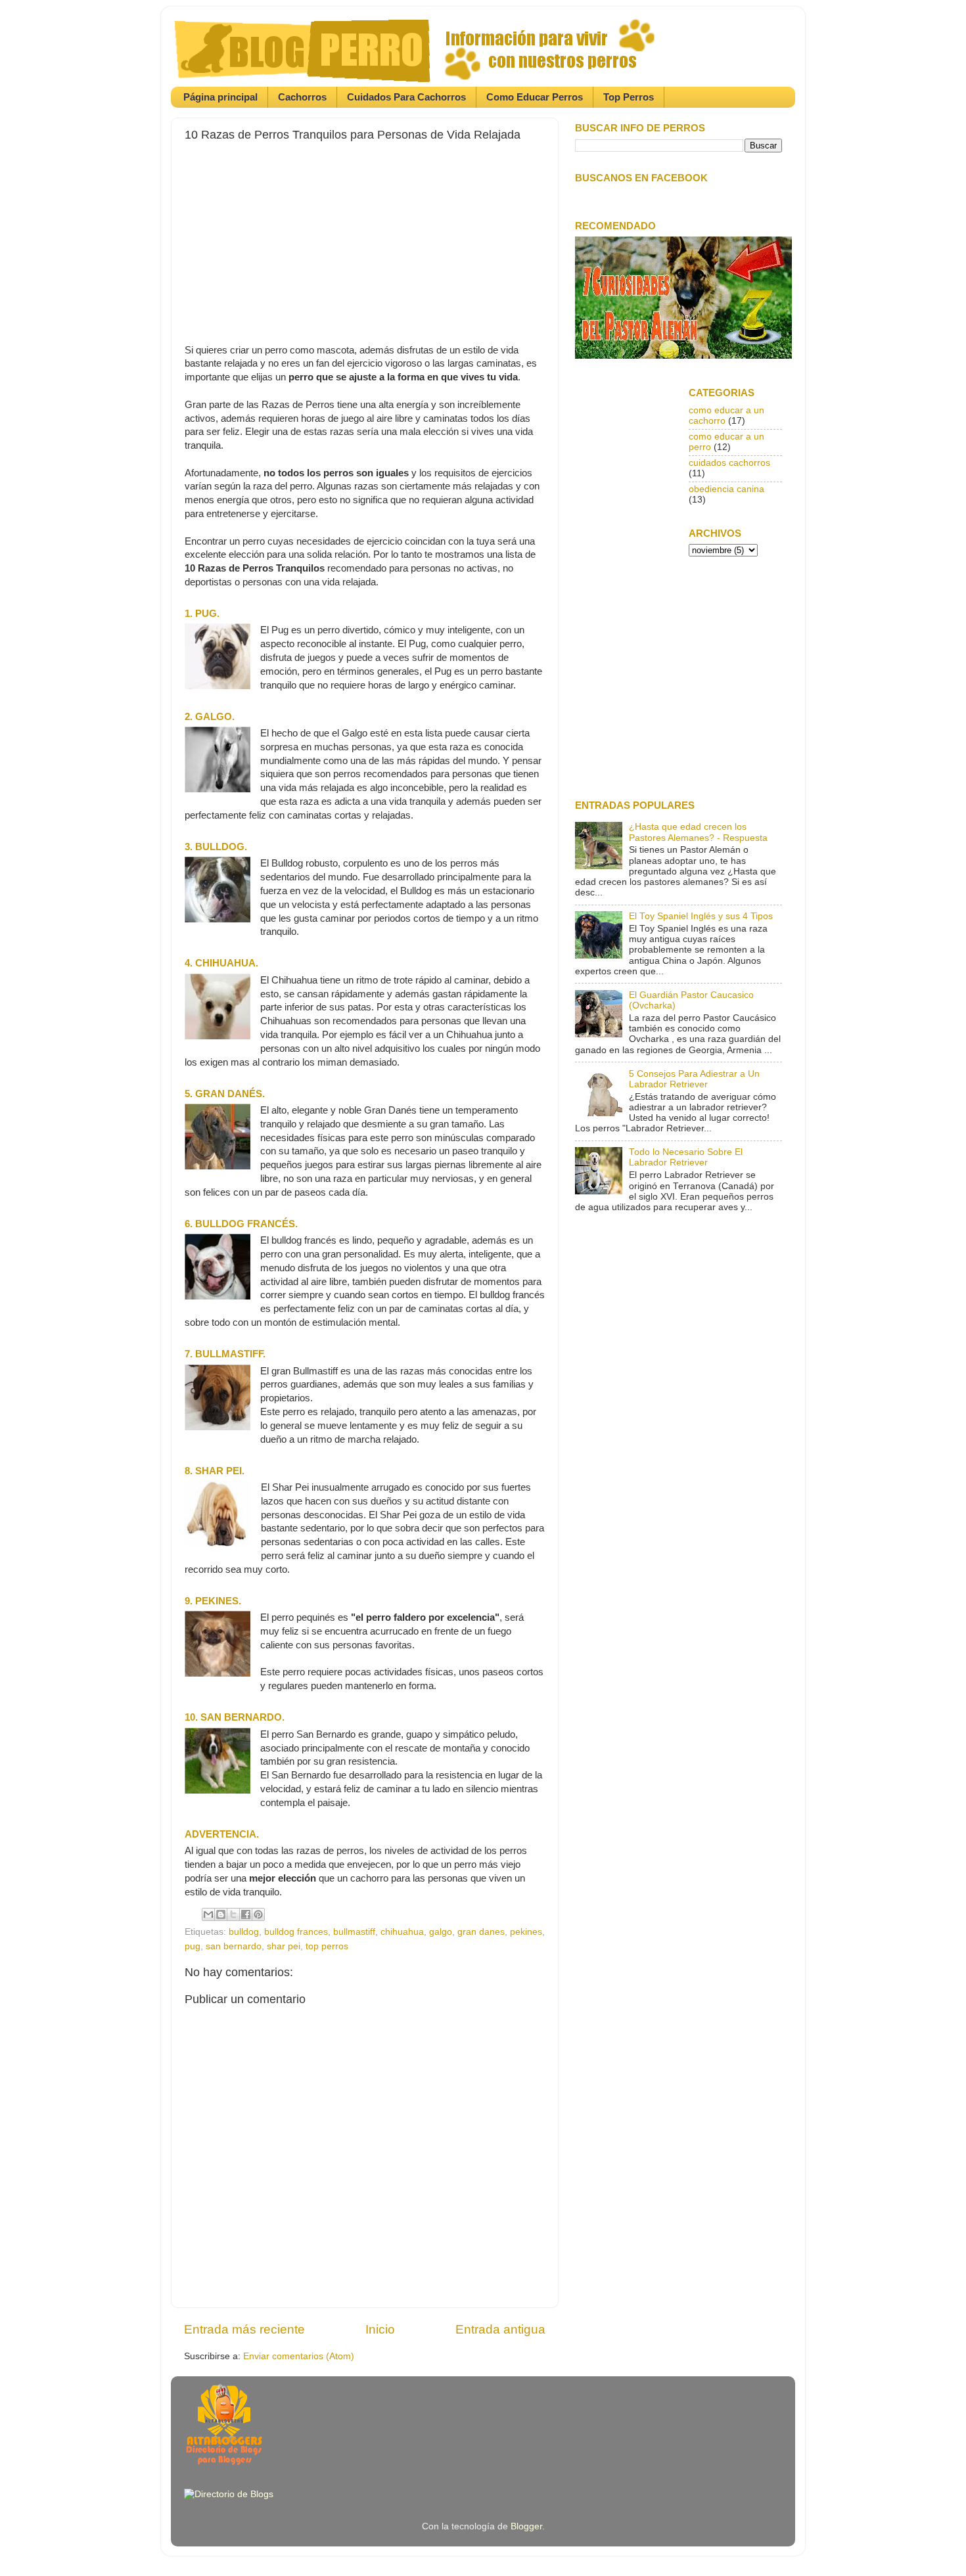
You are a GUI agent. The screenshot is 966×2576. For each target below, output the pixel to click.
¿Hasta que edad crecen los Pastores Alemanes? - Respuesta (698, 832)
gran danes (481, 1932)
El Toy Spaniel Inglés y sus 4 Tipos (701, 916)
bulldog (244, 1932)
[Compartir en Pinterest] (258, 1914)
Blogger (526, 2526)
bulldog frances (296, 1932)
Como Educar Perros (535, 97)
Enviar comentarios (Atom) (299, 2356)
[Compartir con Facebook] (246, 1914)
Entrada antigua (500, 2329)
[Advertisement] (365, 234)
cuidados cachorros (729, 463)
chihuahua (402, 1932)
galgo (441, 1932)
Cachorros (302, 97)
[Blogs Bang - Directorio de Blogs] (229, 2494)
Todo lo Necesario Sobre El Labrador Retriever (686, 1157)
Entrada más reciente (244, 2329)
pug (193, 1946)
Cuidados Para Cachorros (406, 97)
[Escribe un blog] (221, 1914)
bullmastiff (354, 1932)
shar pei (284, 1946)
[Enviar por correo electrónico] (208, 1914)
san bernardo (234, 1946)
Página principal (220, 97)
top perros (327, 1946)
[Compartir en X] (233, 1914)
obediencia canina (726, 489)
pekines (526, 1932)
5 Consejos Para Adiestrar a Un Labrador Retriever (694, 1079)
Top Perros (629, 97)
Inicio (380, 2329)
